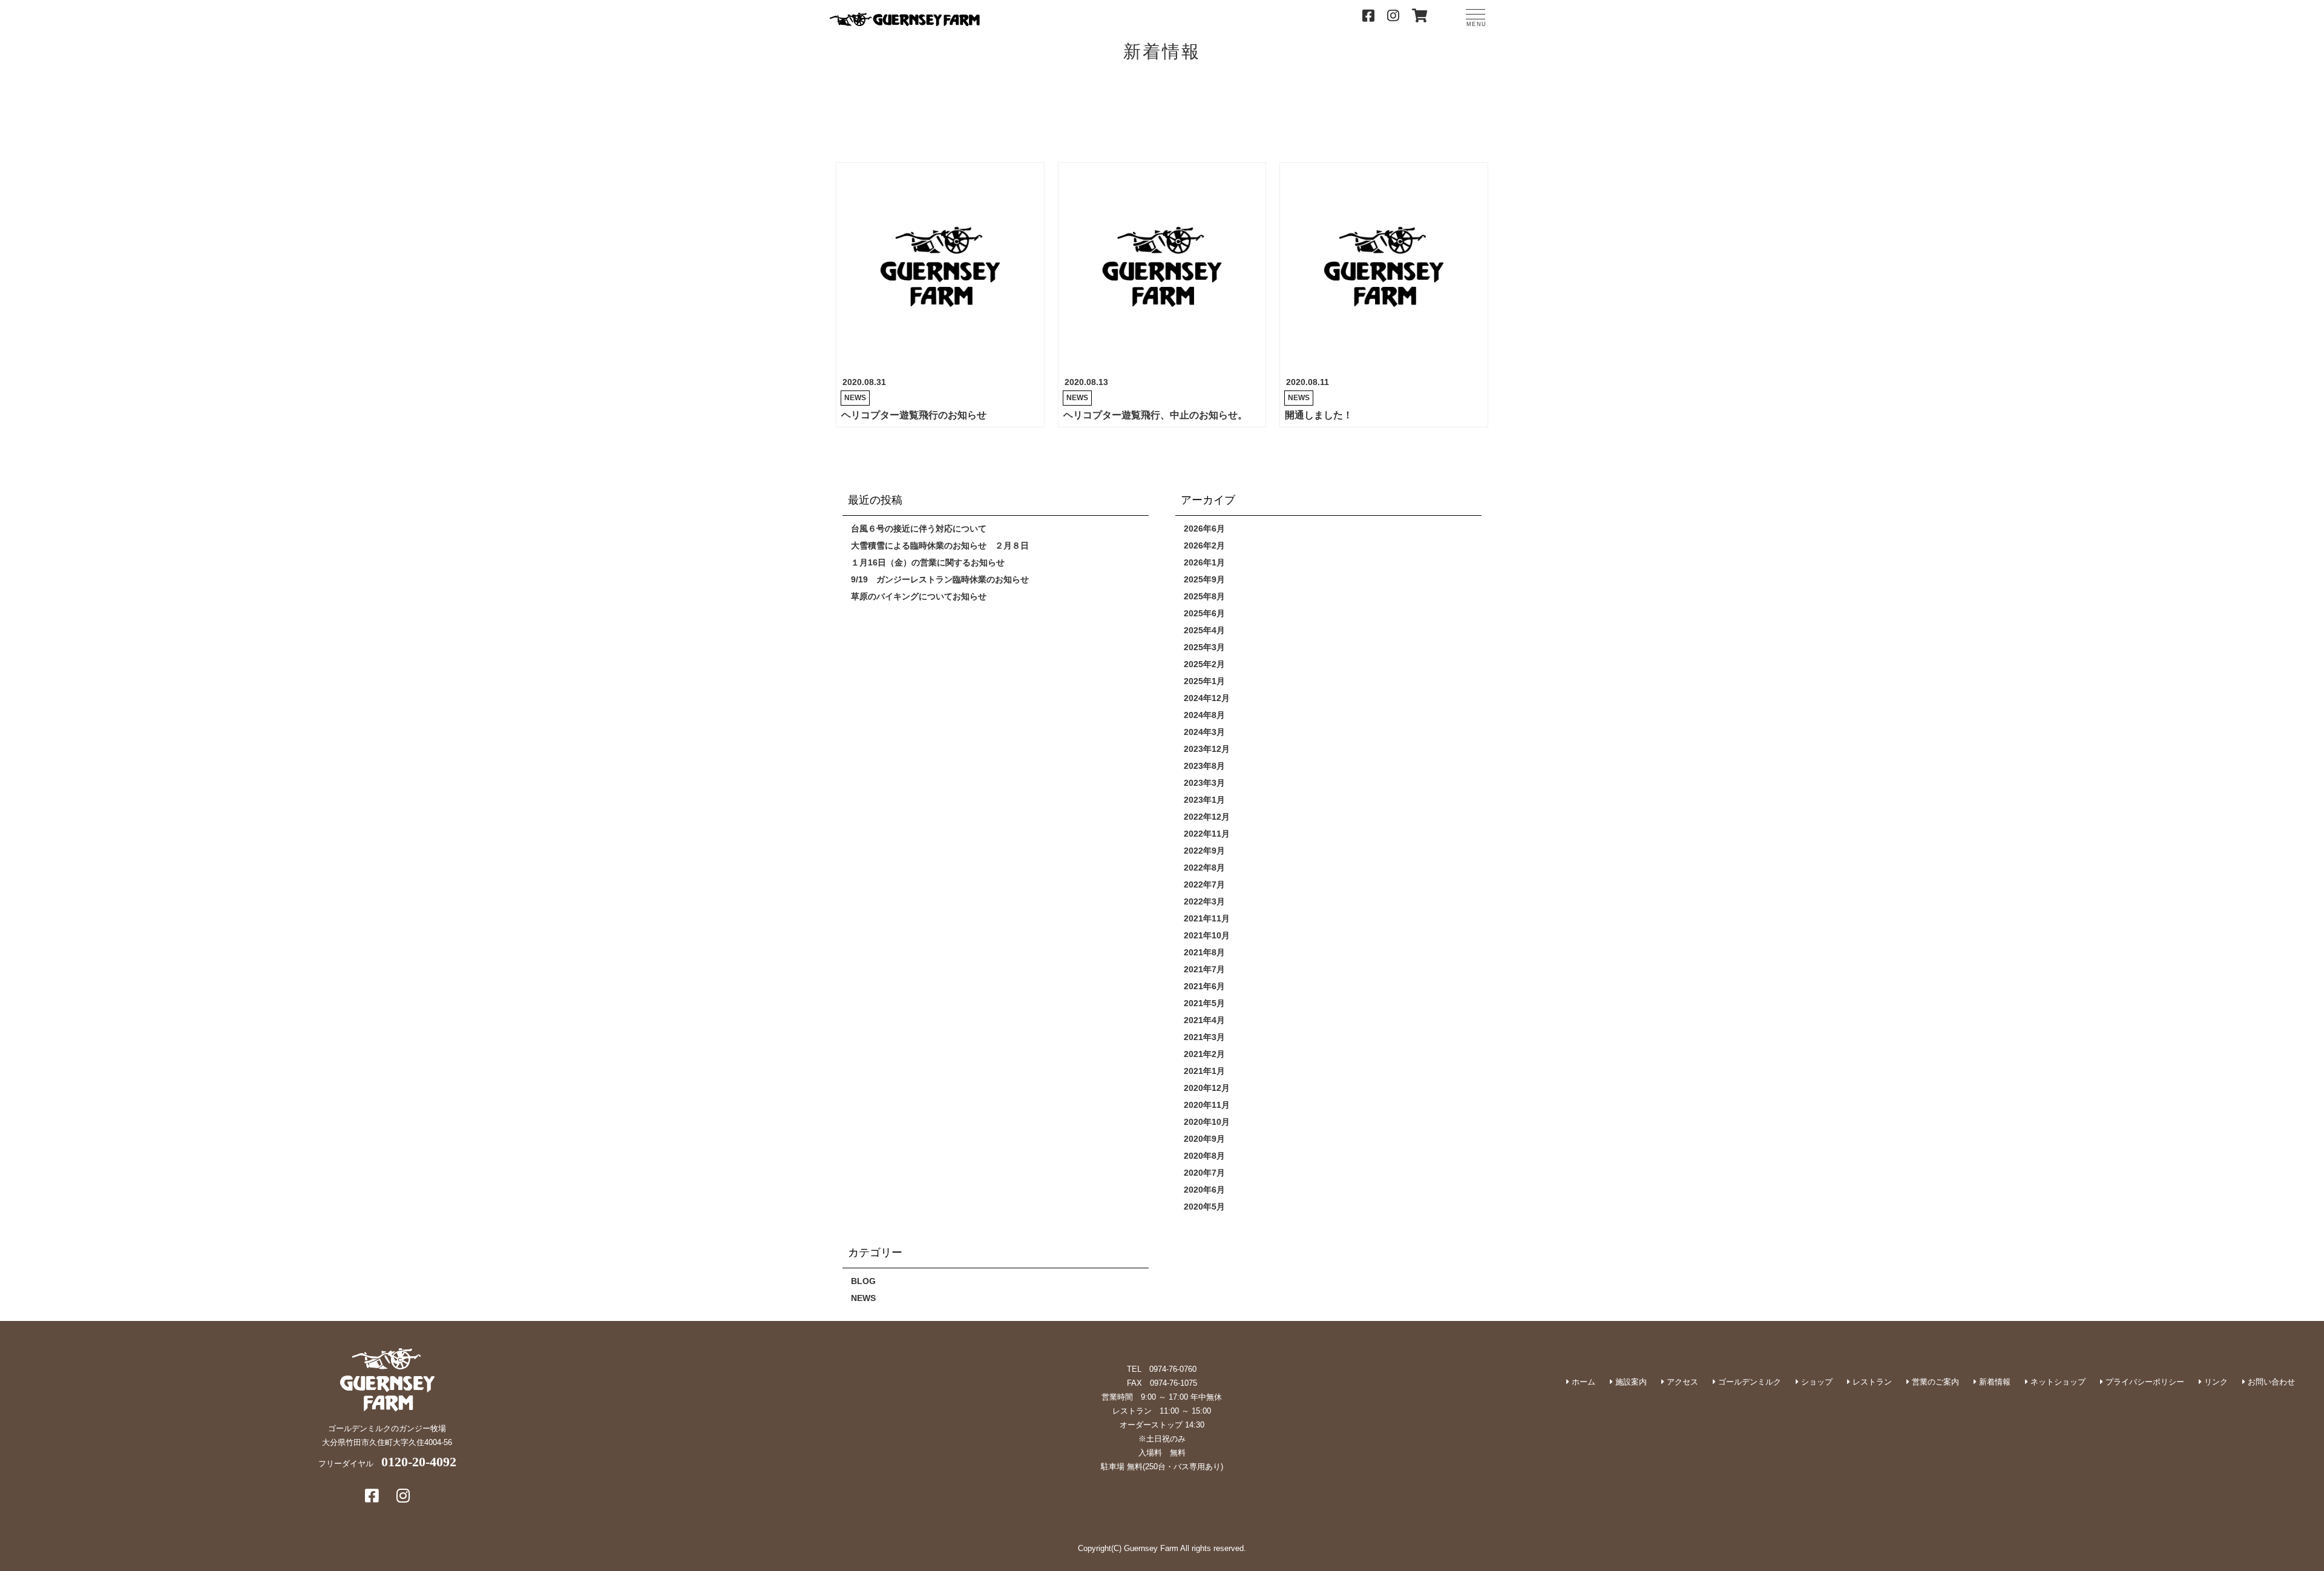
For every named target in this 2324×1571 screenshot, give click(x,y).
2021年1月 (1204, 1071)
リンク (2215, 1382)
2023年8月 (1204, 766)
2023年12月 (1207, 749)
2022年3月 (1204, 901)
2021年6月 (1204, 986)
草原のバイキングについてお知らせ (919, 596)
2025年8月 (1204, 596)
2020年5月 (1204, 1207)
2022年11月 (1207, 834)
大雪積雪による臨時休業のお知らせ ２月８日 (940, 545)
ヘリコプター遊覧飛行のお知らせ (914, 415)
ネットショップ (2057, 1382)
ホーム (1582, 1382)
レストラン (1871, 1382)
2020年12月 (1207, 1088)
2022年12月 (1207, 817)
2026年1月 (1204, 562)
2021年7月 (1204, 969)
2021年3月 (1204, 1037)
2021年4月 (1204, 1020)
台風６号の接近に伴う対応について (919, 529)
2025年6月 (1204, 613)
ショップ (1816, 1382)
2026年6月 (1204, 529)
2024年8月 (1204, 715)
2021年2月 (1204, 1054)
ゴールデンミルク (1748, 1382)
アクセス (1681, 1382)
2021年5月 (1204, 1003)
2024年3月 (1204, 732)
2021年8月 (1204, 952)
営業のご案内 (1934, 1382)
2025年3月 (1204, 647)
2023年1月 (1204, 800)
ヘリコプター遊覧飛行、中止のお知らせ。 (1155, 415)
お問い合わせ (2270, 1382)
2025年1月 (1204, 681)
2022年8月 (1204, 868)
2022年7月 (1204, 884)
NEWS (855, 398)
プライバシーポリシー (2144, 1382)
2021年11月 (1207, 918)
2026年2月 (1204, 545)
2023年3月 (1204, 783)
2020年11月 (1207, 1105)
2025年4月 (1204, 630)
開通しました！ (1319, 415)
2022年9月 (1204, 851)
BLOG (863, 1281)
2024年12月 (1207, 698)
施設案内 (1630, 1382)
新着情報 (1994, 1382)
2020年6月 (1204, 1190)
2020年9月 (1204, 1139)
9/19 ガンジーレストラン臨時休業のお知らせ (940, 579)
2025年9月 (1204, 579)
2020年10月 (1207, 1122)
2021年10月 (1207, 935)
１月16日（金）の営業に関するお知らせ (928, 562)
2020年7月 (1204, 1173)
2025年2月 (1204, 664)
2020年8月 (1204, 1156)
